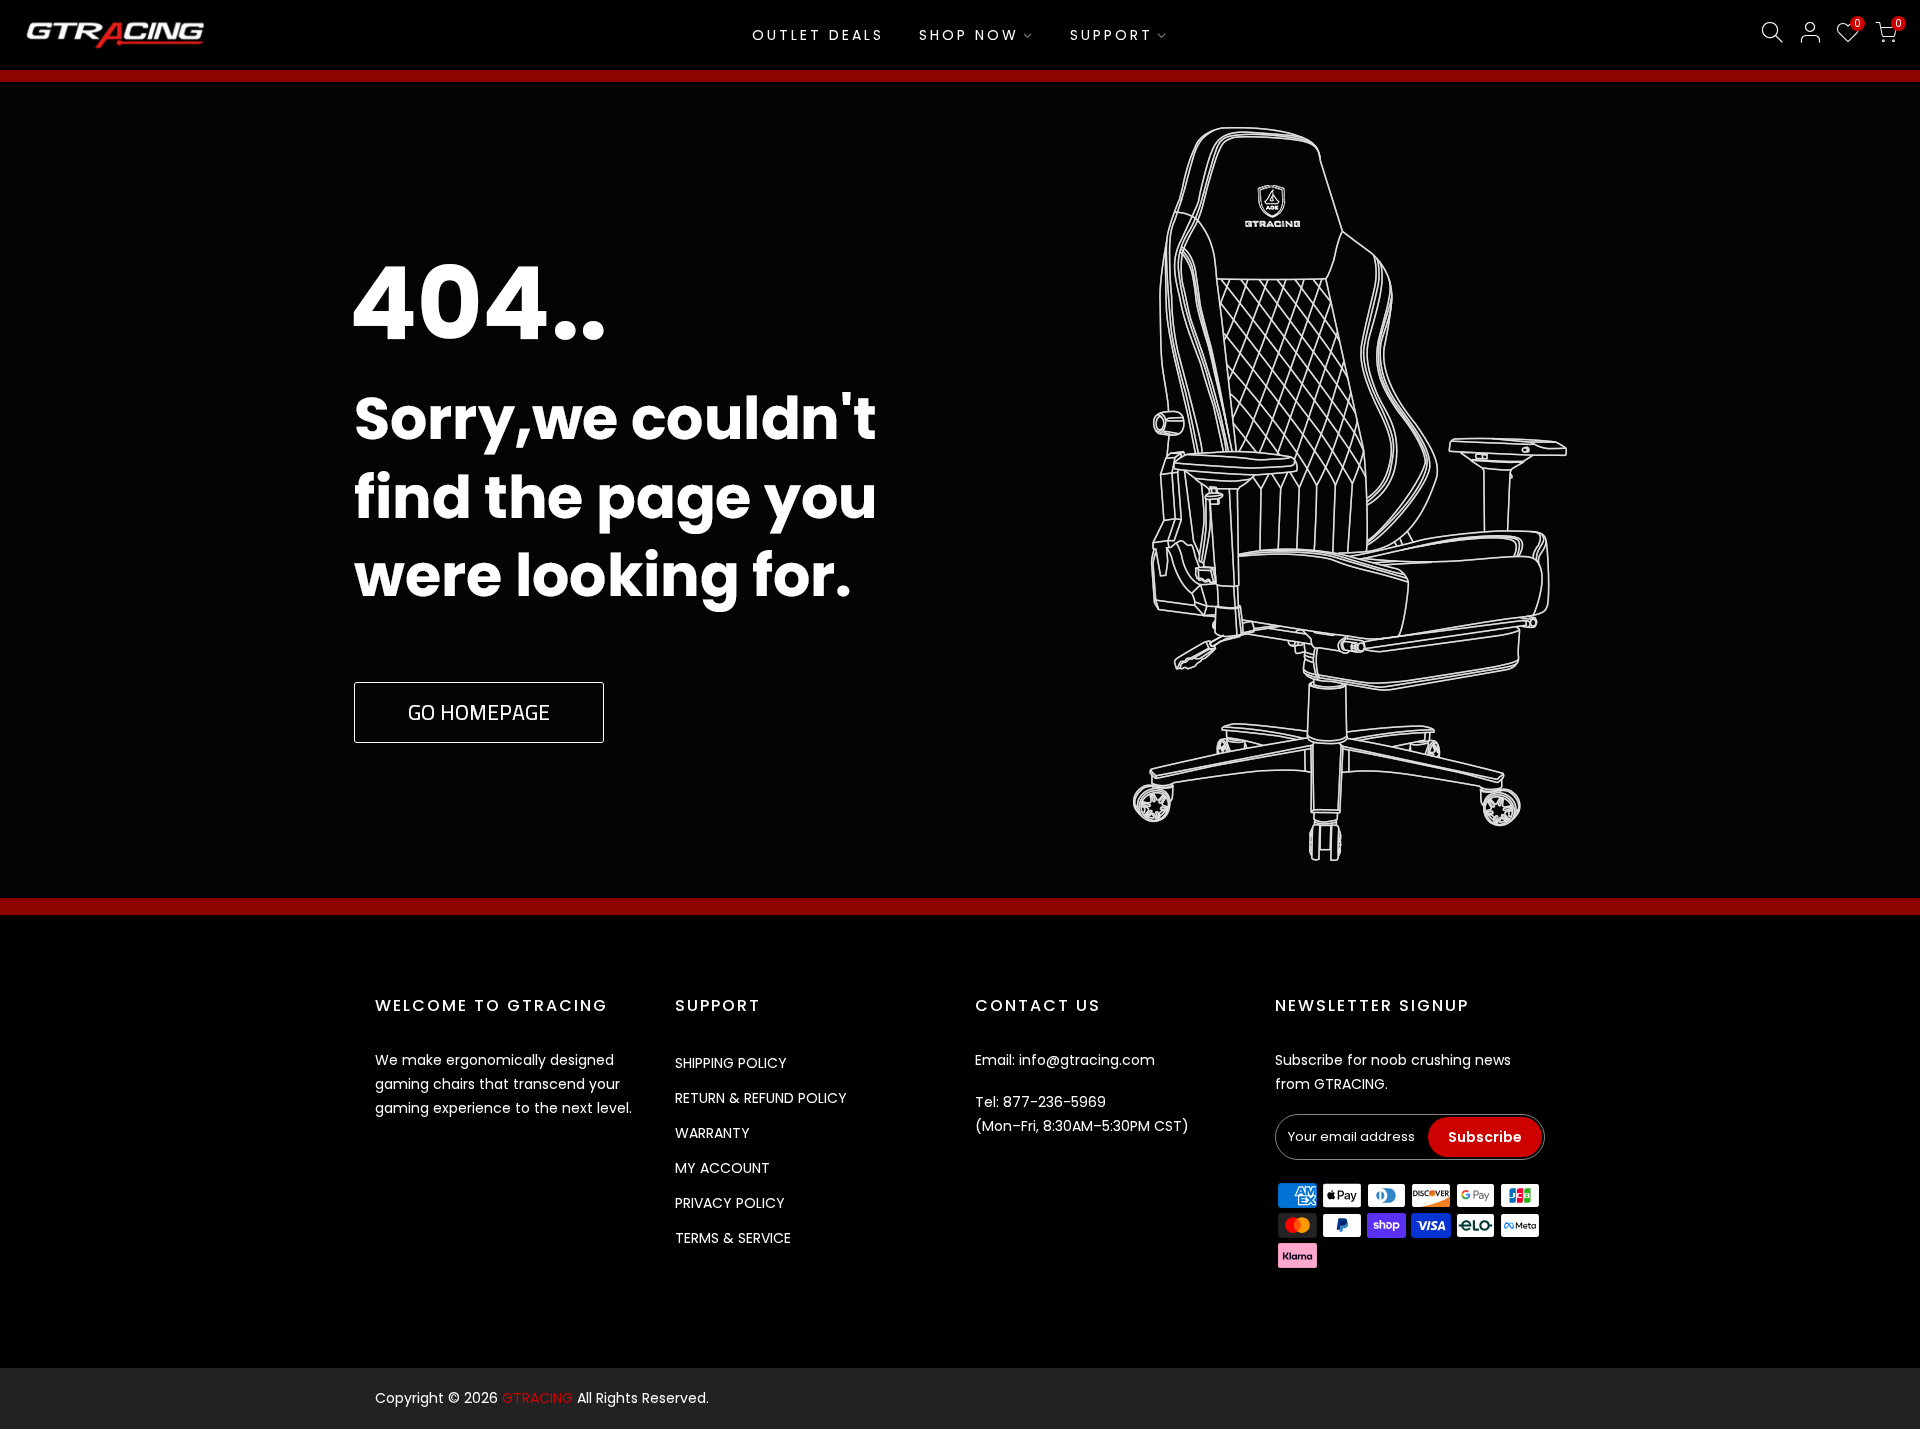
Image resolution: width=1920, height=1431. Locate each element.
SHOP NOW (969, 35)
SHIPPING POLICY (731, 1063)
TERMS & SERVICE (733, 1238)
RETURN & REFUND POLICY (761, 1098)
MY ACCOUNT (722, 1168)
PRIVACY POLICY (730, 1203)
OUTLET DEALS (818, 35)
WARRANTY (712, 1133)
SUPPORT (1111, 35)
